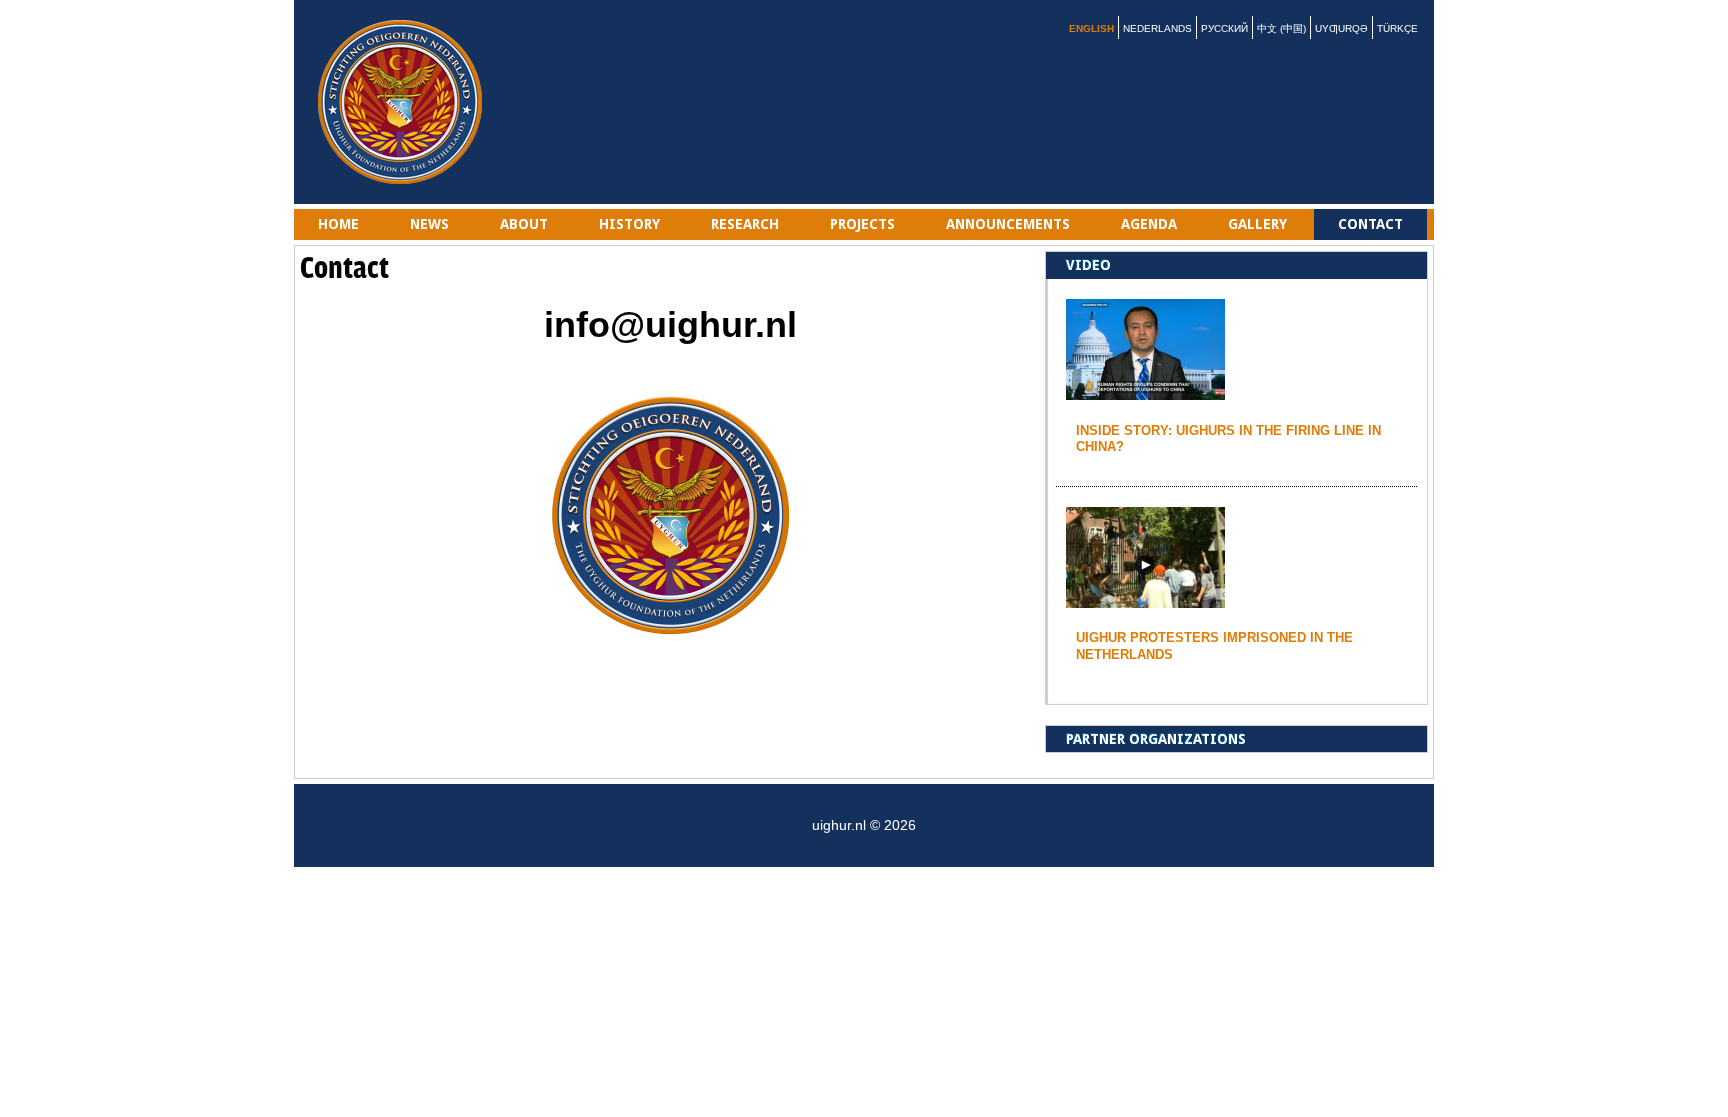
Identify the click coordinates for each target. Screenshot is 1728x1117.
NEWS (429, 224)
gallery (1257, 224)
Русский (1224, 28)
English (1091, 28)
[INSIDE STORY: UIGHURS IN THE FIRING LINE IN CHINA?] (1145, 391)
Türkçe (1397, 28)
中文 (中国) (1281, 28)
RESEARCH (745, 224)
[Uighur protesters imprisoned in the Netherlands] (1145, 599)
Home (338, 224)
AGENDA (1149, 224)
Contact (1370, 224)
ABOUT (524, 224)
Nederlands (1157, 28)
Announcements (1008, 224)
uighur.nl (404, 102)
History (629, 224)
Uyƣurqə (1341, 28)
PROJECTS (862, 224)
